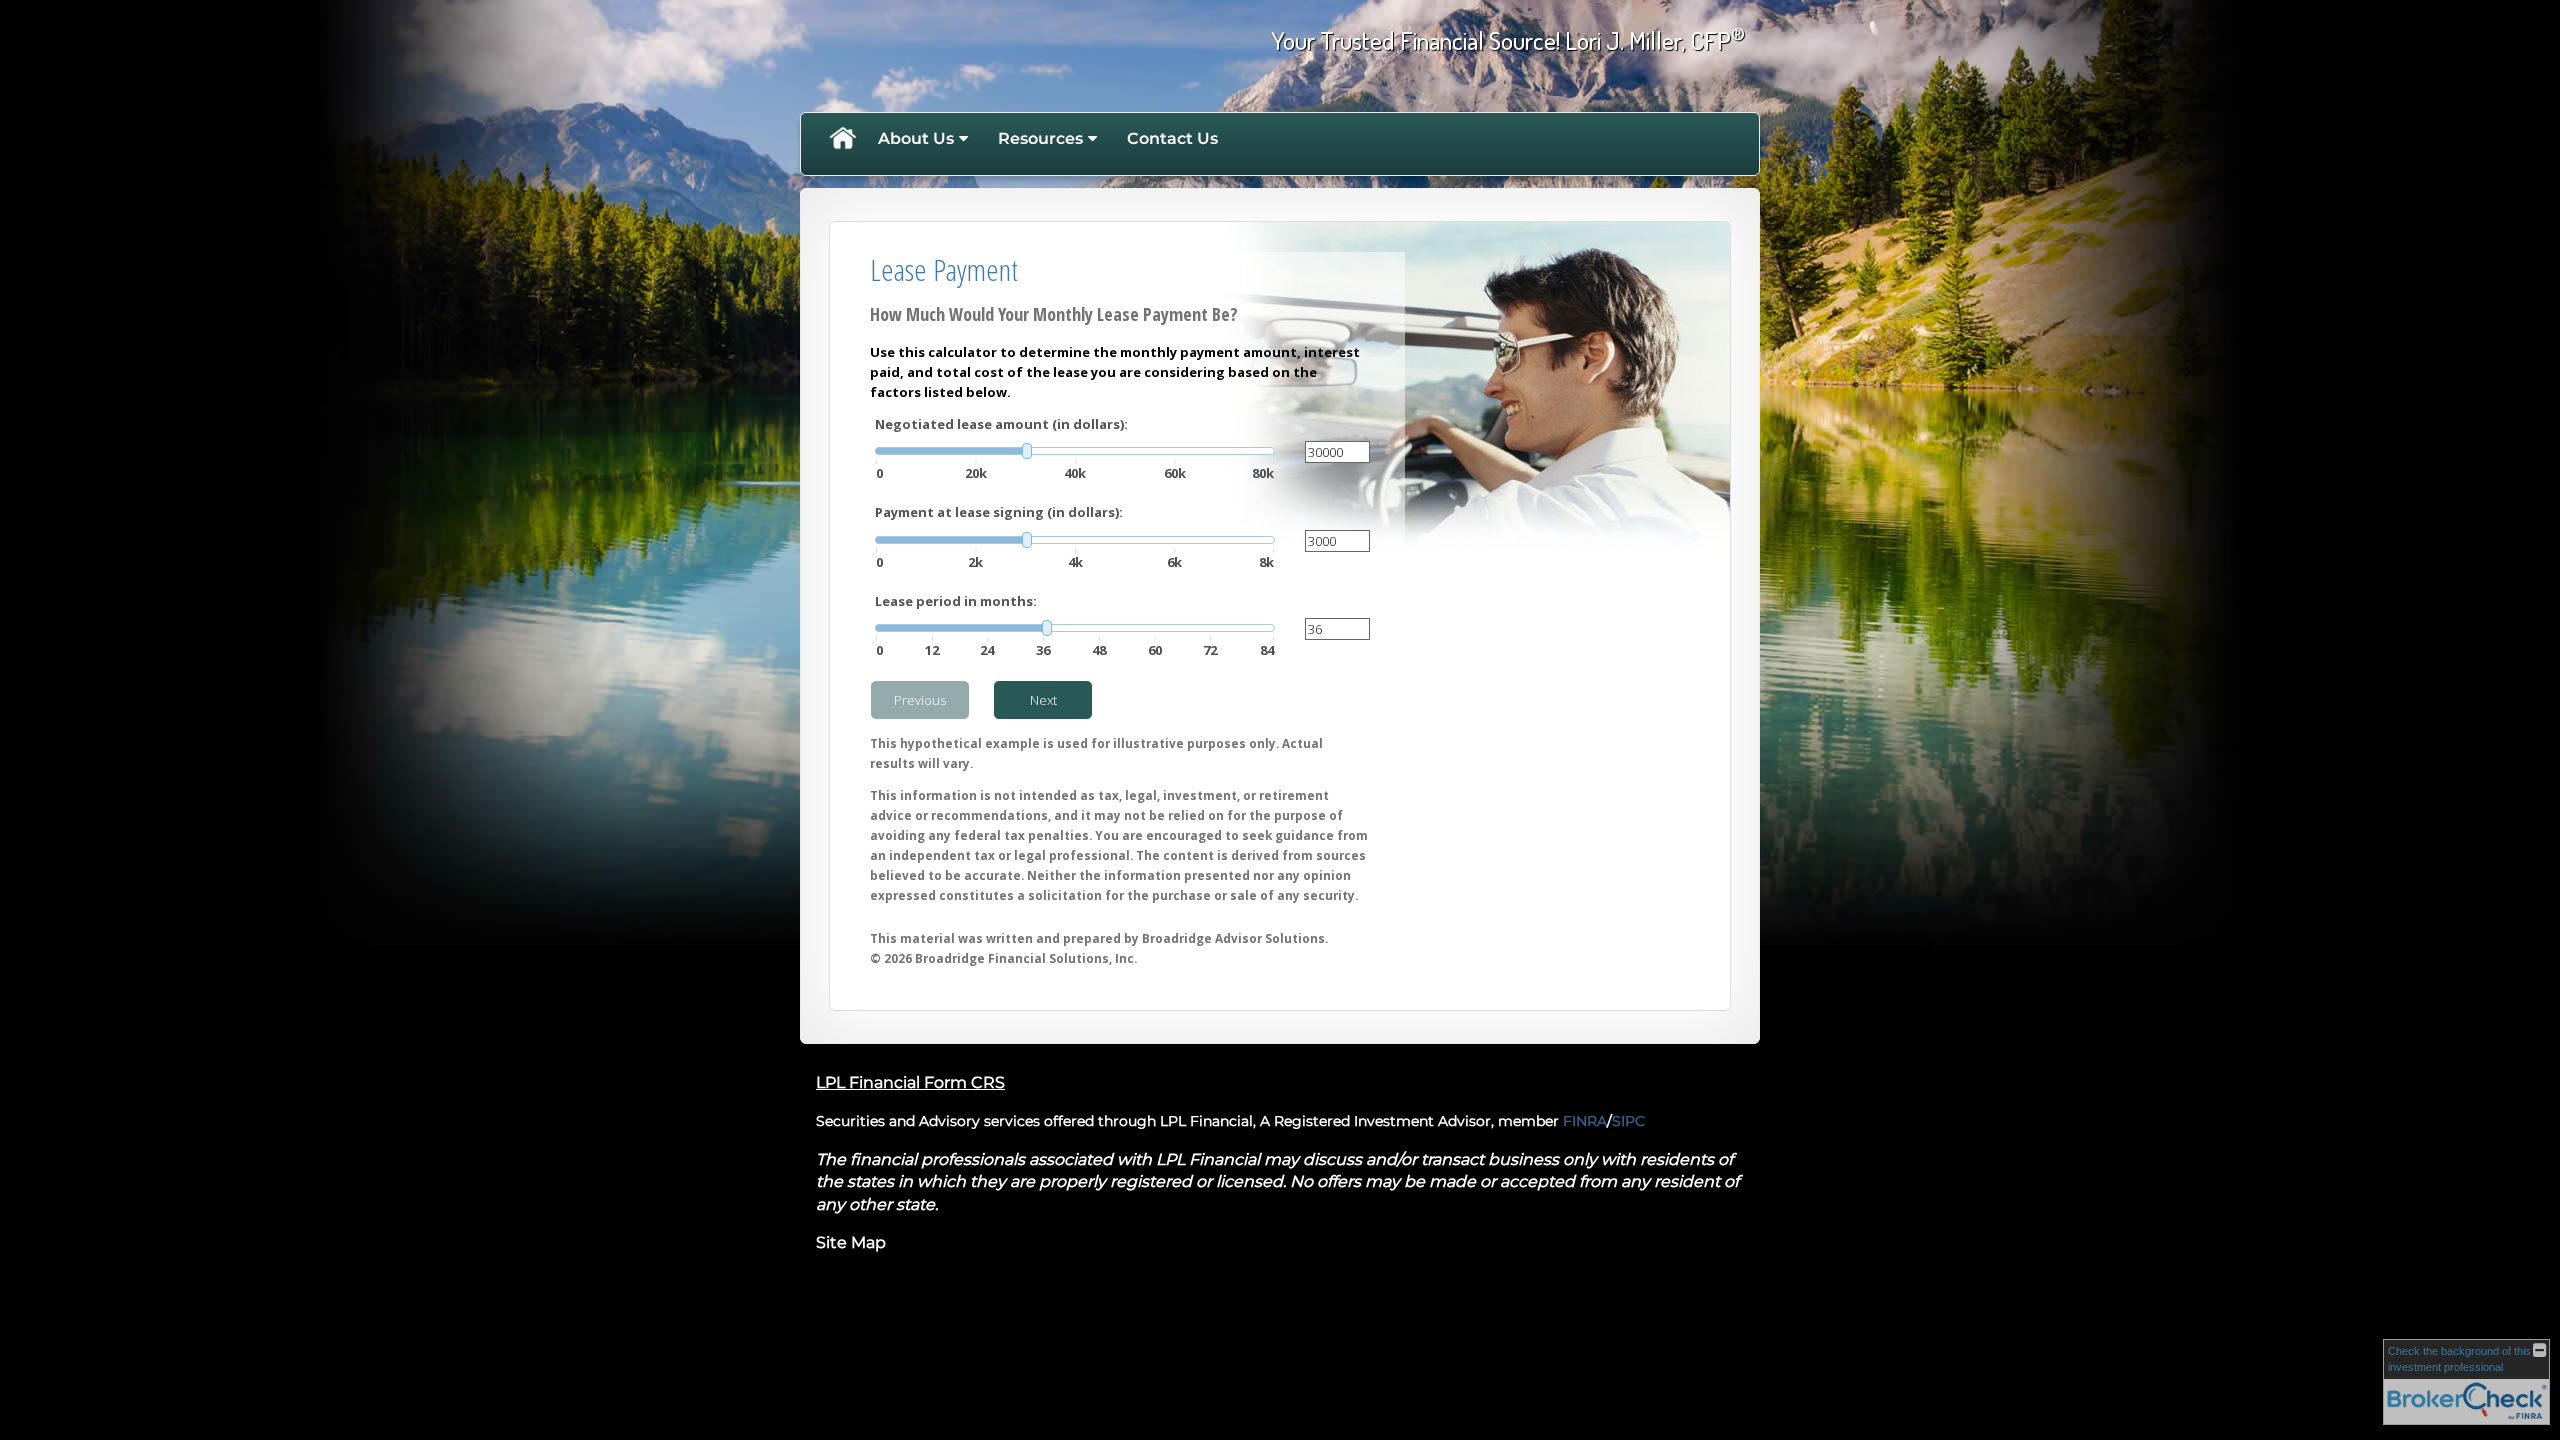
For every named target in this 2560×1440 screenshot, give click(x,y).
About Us (916, 138)
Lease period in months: (956, 601)
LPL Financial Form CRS (910, 1082)
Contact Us (1172, 138)
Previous (920, 700)
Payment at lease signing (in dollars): (999, 512)
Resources (1040, 138)
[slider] (1075, 451)
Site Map (851, 1242)
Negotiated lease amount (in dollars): (1001, 424)
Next (1043, 700)
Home (842, 139)
